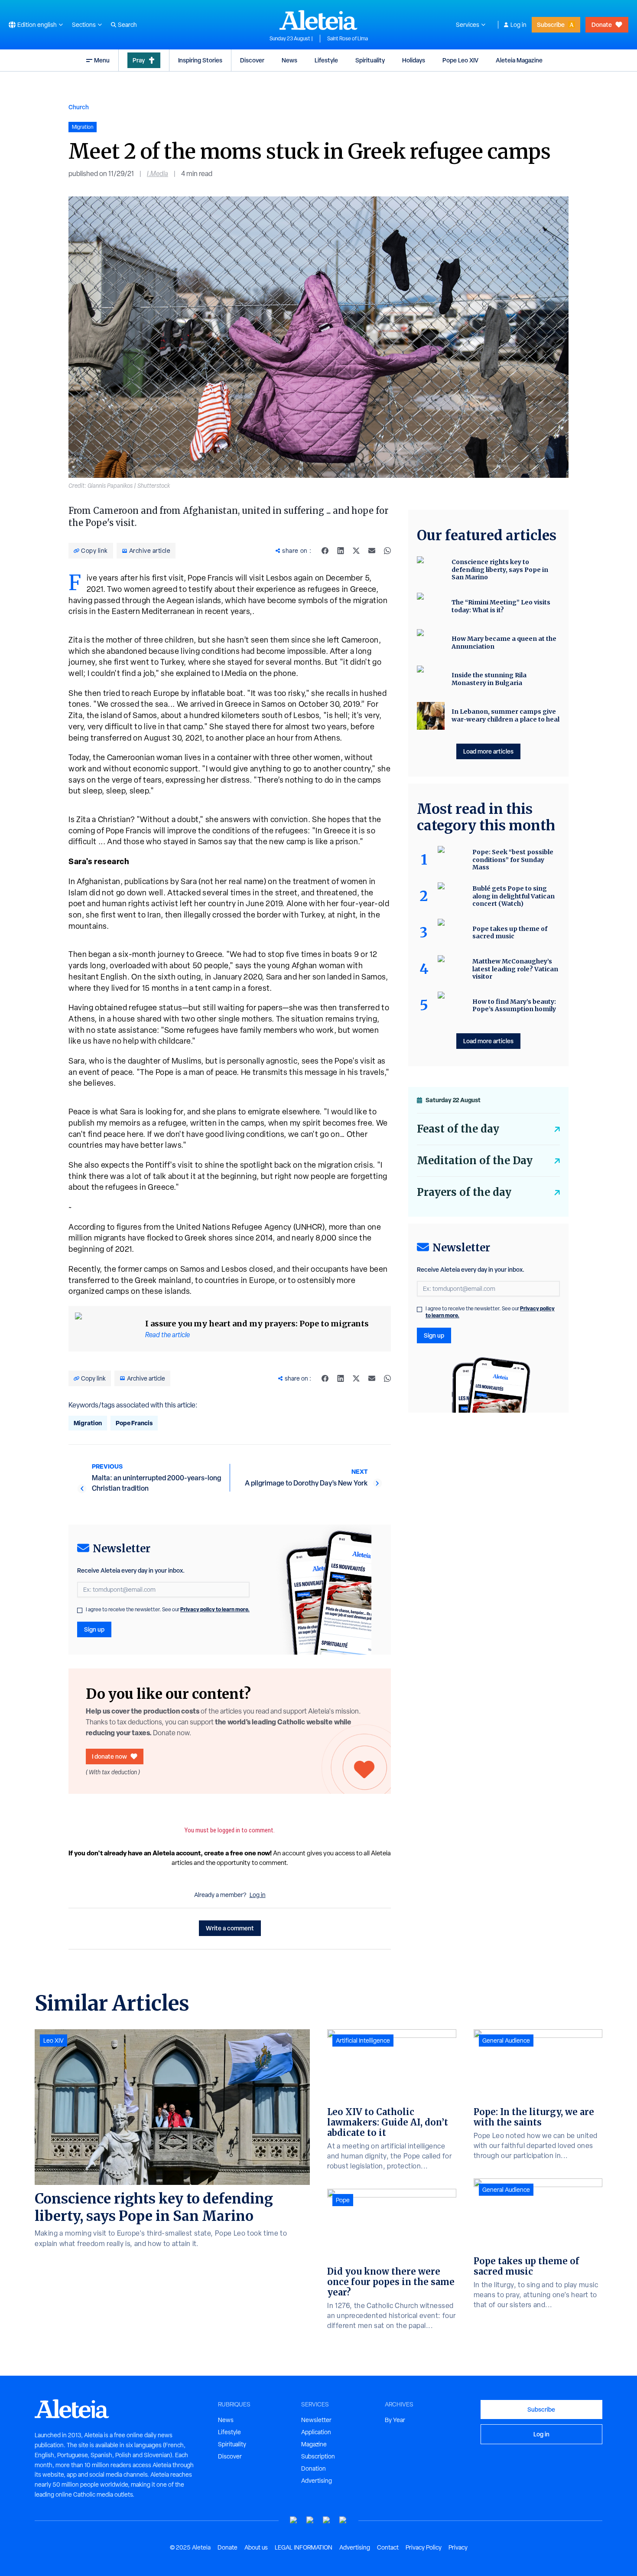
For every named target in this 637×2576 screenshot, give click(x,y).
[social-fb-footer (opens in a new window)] (310, 2520)
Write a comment (230, 1928)
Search (127, 25)
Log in (518, 25)
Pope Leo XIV (460, 60)
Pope (343, 2200)
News (289, 60)
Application (316, 2432)
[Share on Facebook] (325, 551)
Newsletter (316, 2420)
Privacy (458, 2547)
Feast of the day (458, 1129)
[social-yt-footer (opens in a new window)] (294, 2520)
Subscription (318, 2456)
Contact (388, 2547)
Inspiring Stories (200, 60)
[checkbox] (80, 1610)
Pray (139, 60)
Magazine (314, 2444)
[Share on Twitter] (356, 551)
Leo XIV (54, 2041)
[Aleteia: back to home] (318, 20)
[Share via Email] (372, 551)
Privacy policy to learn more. (215, 1609)
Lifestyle (326, 60)
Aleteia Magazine (519, 60)
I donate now (109, 1756)
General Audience (506, 2041)
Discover (252, 60)
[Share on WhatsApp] (387, 551)
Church (79, 107)
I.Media (158, 174)
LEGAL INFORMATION (304, 2547)
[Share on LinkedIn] (341, 551)
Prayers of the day (464, 1192)
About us (256, 2547)
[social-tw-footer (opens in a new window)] (327, 2520)
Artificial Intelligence (363, 2041)
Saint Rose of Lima (348, 39)
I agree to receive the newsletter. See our (168, 1610)
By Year (395, 2420)
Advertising (317, 2481)
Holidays (414, 60)
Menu (102, 60)
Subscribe (551, 24)
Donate (602, 24)
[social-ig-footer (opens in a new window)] (343, 2520)
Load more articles (488, 751)
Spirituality (370, 60)
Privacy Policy (424, 2547)
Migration (88, 1423)
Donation (314, 2468)
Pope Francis (134, 1423)
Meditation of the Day (475, 1161)
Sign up (94, 1629)
